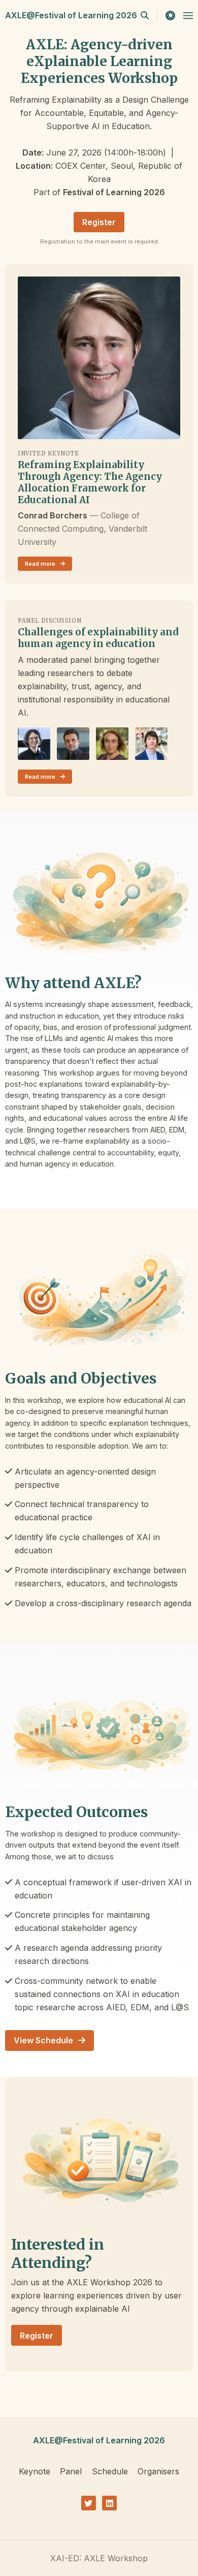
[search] (149, 15)
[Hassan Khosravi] (73, 744)
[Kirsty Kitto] (112, 744)
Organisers (158, 2471)
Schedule (110, 2471)
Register (99, 222)
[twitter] (89, 2503)
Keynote (35, 2471)
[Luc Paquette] (151, 744)
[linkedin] (109, 2503)
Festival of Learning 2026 (114, 192)
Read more (41, 564)
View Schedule (44, 2040)
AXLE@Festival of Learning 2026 (71, 15)
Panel (71, 2471)
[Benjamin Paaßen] (34, 744)
